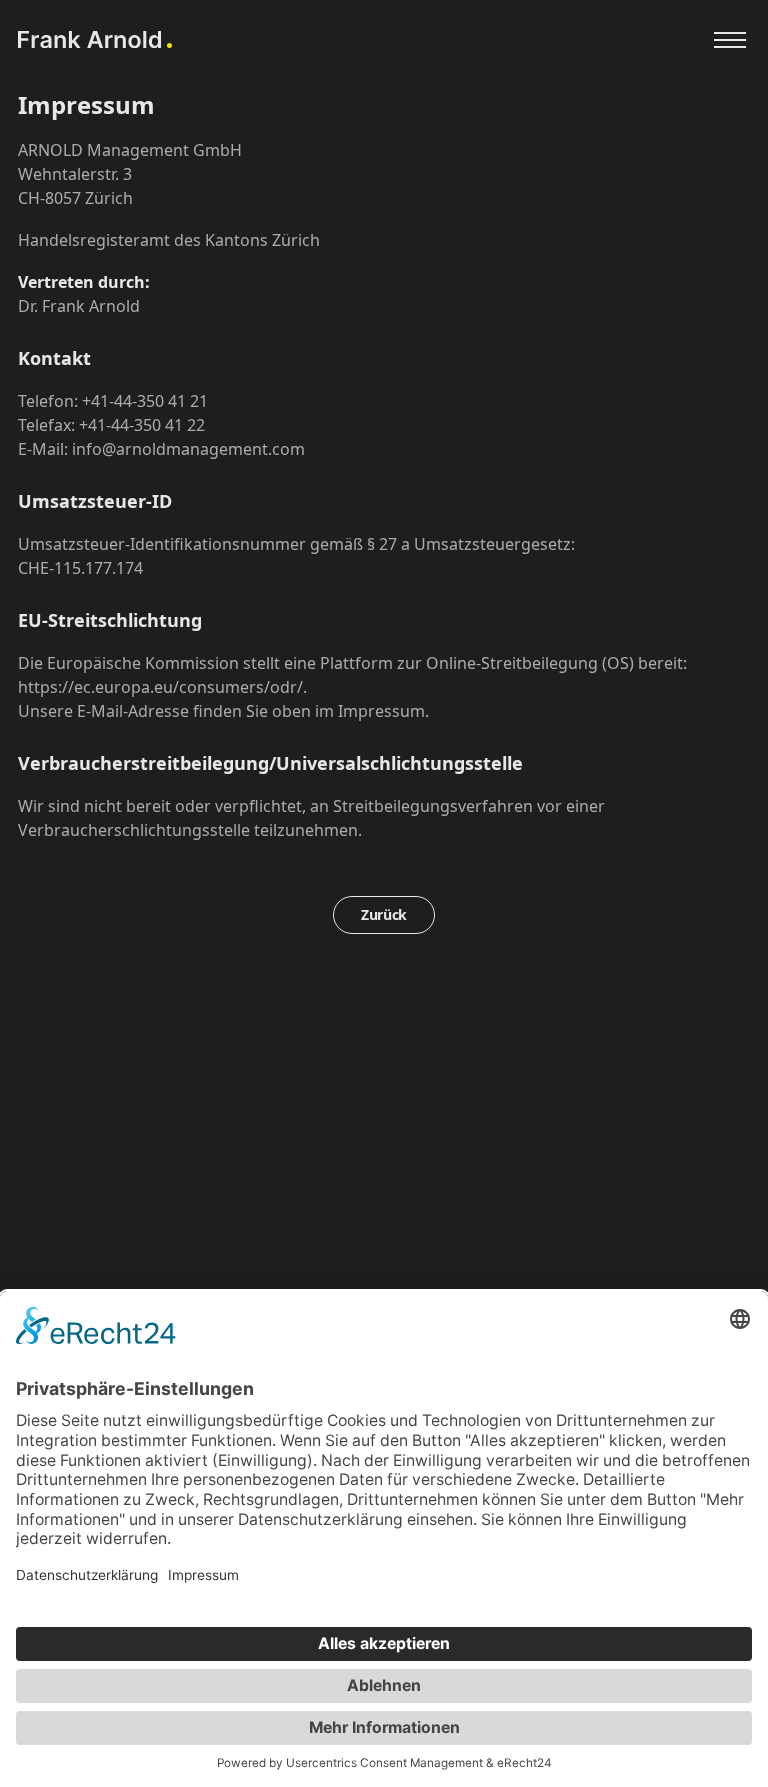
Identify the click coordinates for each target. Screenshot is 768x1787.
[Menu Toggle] (730, 40)
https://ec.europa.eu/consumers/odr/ (160, 687)
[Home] (95, 39)
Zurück (384, 914)
